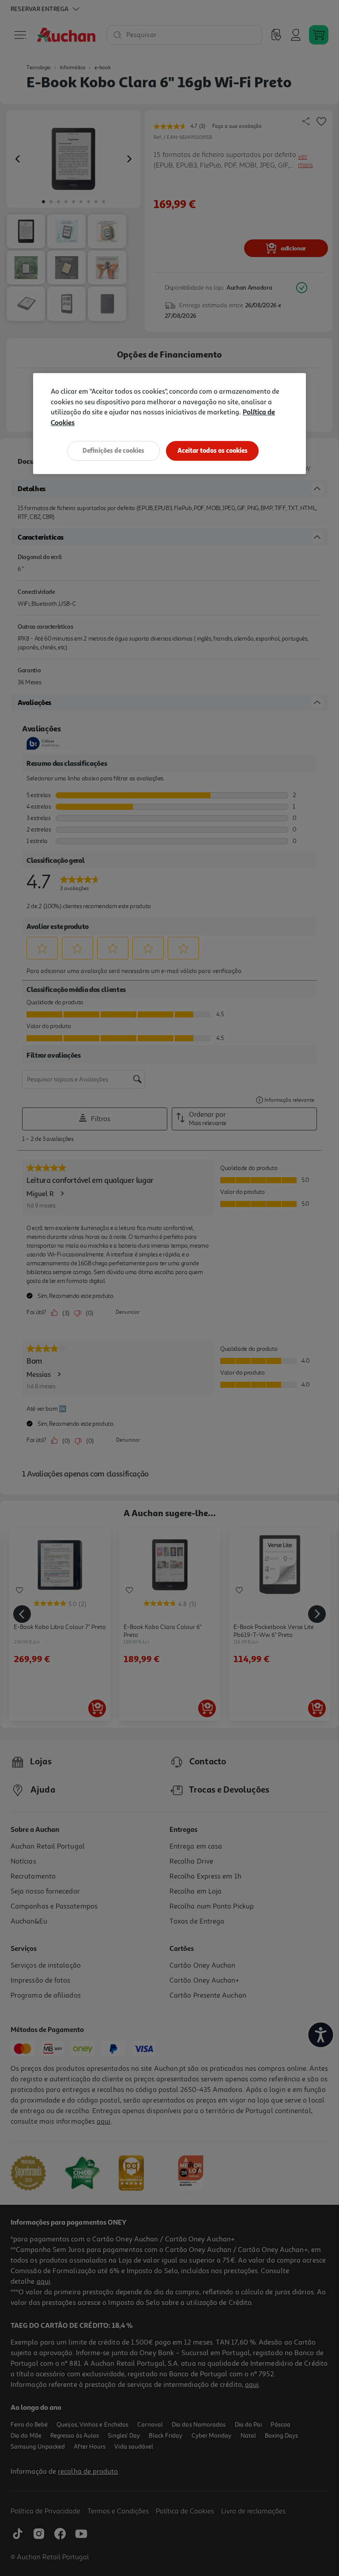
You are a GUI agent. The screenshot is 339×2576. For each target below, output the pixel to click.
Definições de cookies (113, 451)
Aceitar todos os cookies (213, 451)
